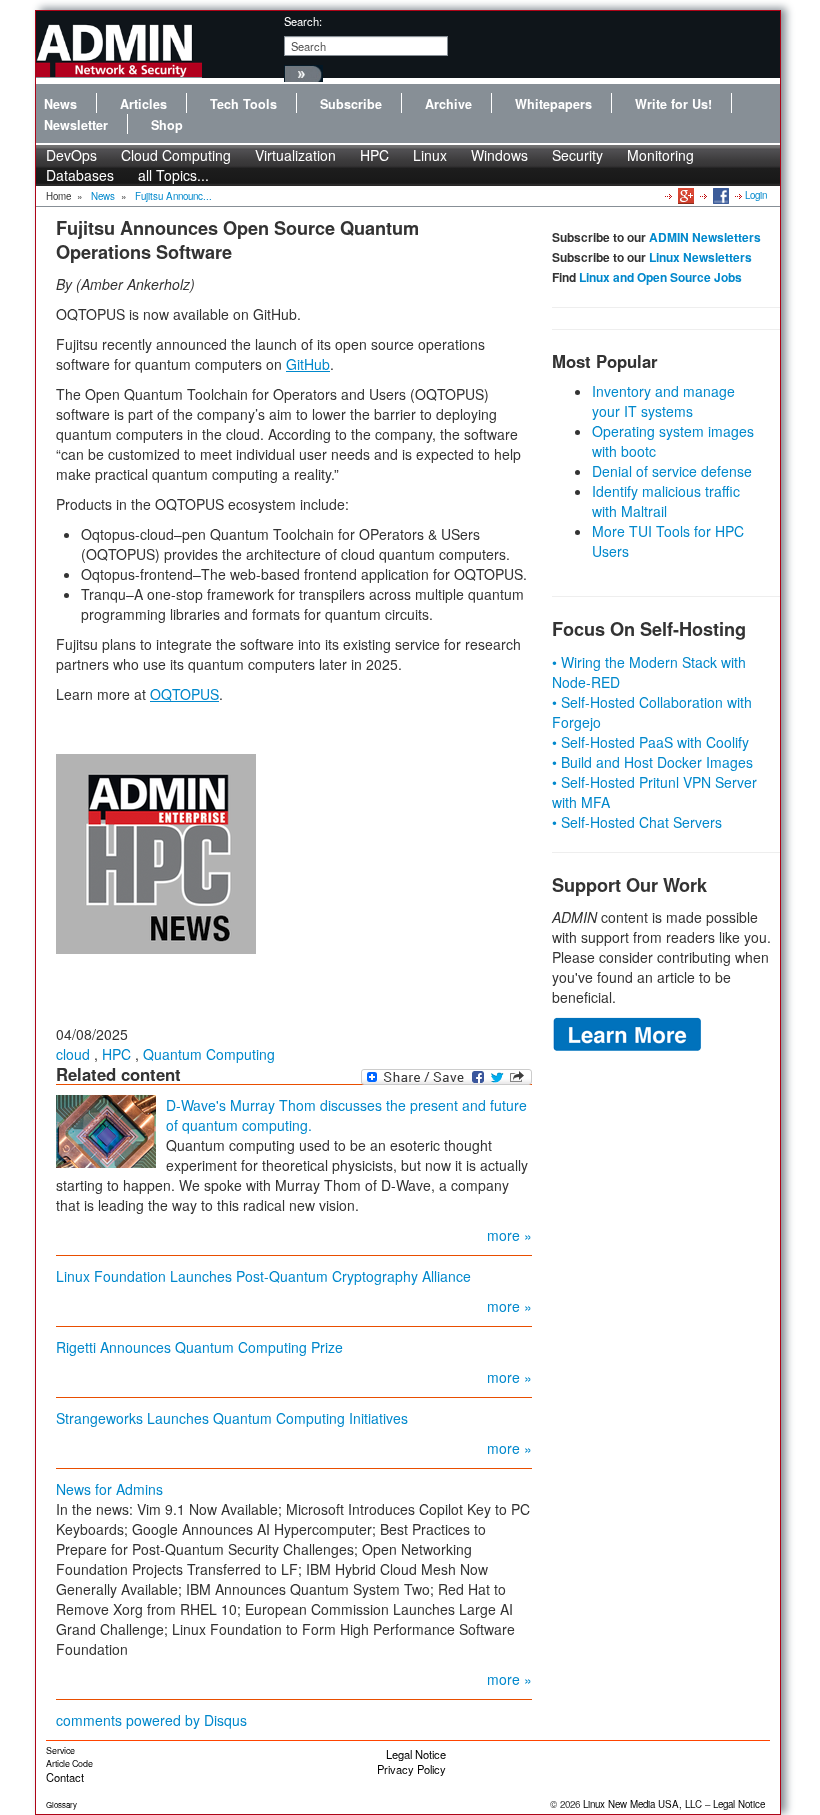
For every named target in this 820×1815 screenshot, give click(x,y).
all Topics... (173, 175)
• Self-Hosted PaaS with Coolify (650, 742)
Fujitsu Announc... (173, 196)
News (60, 104)
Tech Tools (243, 104)
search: (303, 21)
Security (577, 155)
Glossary (61, 1804)
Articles (143, 104)
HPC (374, 155)
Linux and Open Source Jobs (660, 277)
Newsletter (76, 125)
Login (756, 195)
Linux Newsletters (700, 257)
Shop (167, 125)
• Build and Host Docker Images (652, 762)
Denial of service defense (672, 471)
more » (509, 1235)
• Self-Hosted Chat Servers (637, 822)
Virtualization (295, 155)
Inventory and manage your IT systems (663, 401)
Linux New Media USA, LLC (642, 1804)
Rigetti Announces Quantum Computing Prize (199, 1347)
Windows (499, 155)
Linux (430, 155)
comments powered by (151, 1720)
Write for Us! (673, 104)
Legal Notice (416, 1754)
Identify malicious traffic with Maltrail (666, 501)
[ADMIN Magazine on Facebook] (719, 195)
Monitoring (660, 155)
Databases (80, 175)
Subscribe (351, 104)
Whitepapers (553, 104)
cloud (73, 1054)
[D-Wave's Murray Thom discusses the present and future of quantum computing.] (106, 1130)
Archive (448, 104)
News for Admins (109, 1489)
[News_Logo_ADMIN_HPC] (156, 852)
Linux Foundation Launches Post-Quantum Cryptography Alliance (263, 1276)
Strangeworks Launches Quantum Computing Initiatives (232, 1418)
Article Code (69, 1763)
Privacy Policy (411, 1769)
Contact (65, 1777)
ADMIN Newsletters (705, 237)
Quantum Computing (209, 1054)
